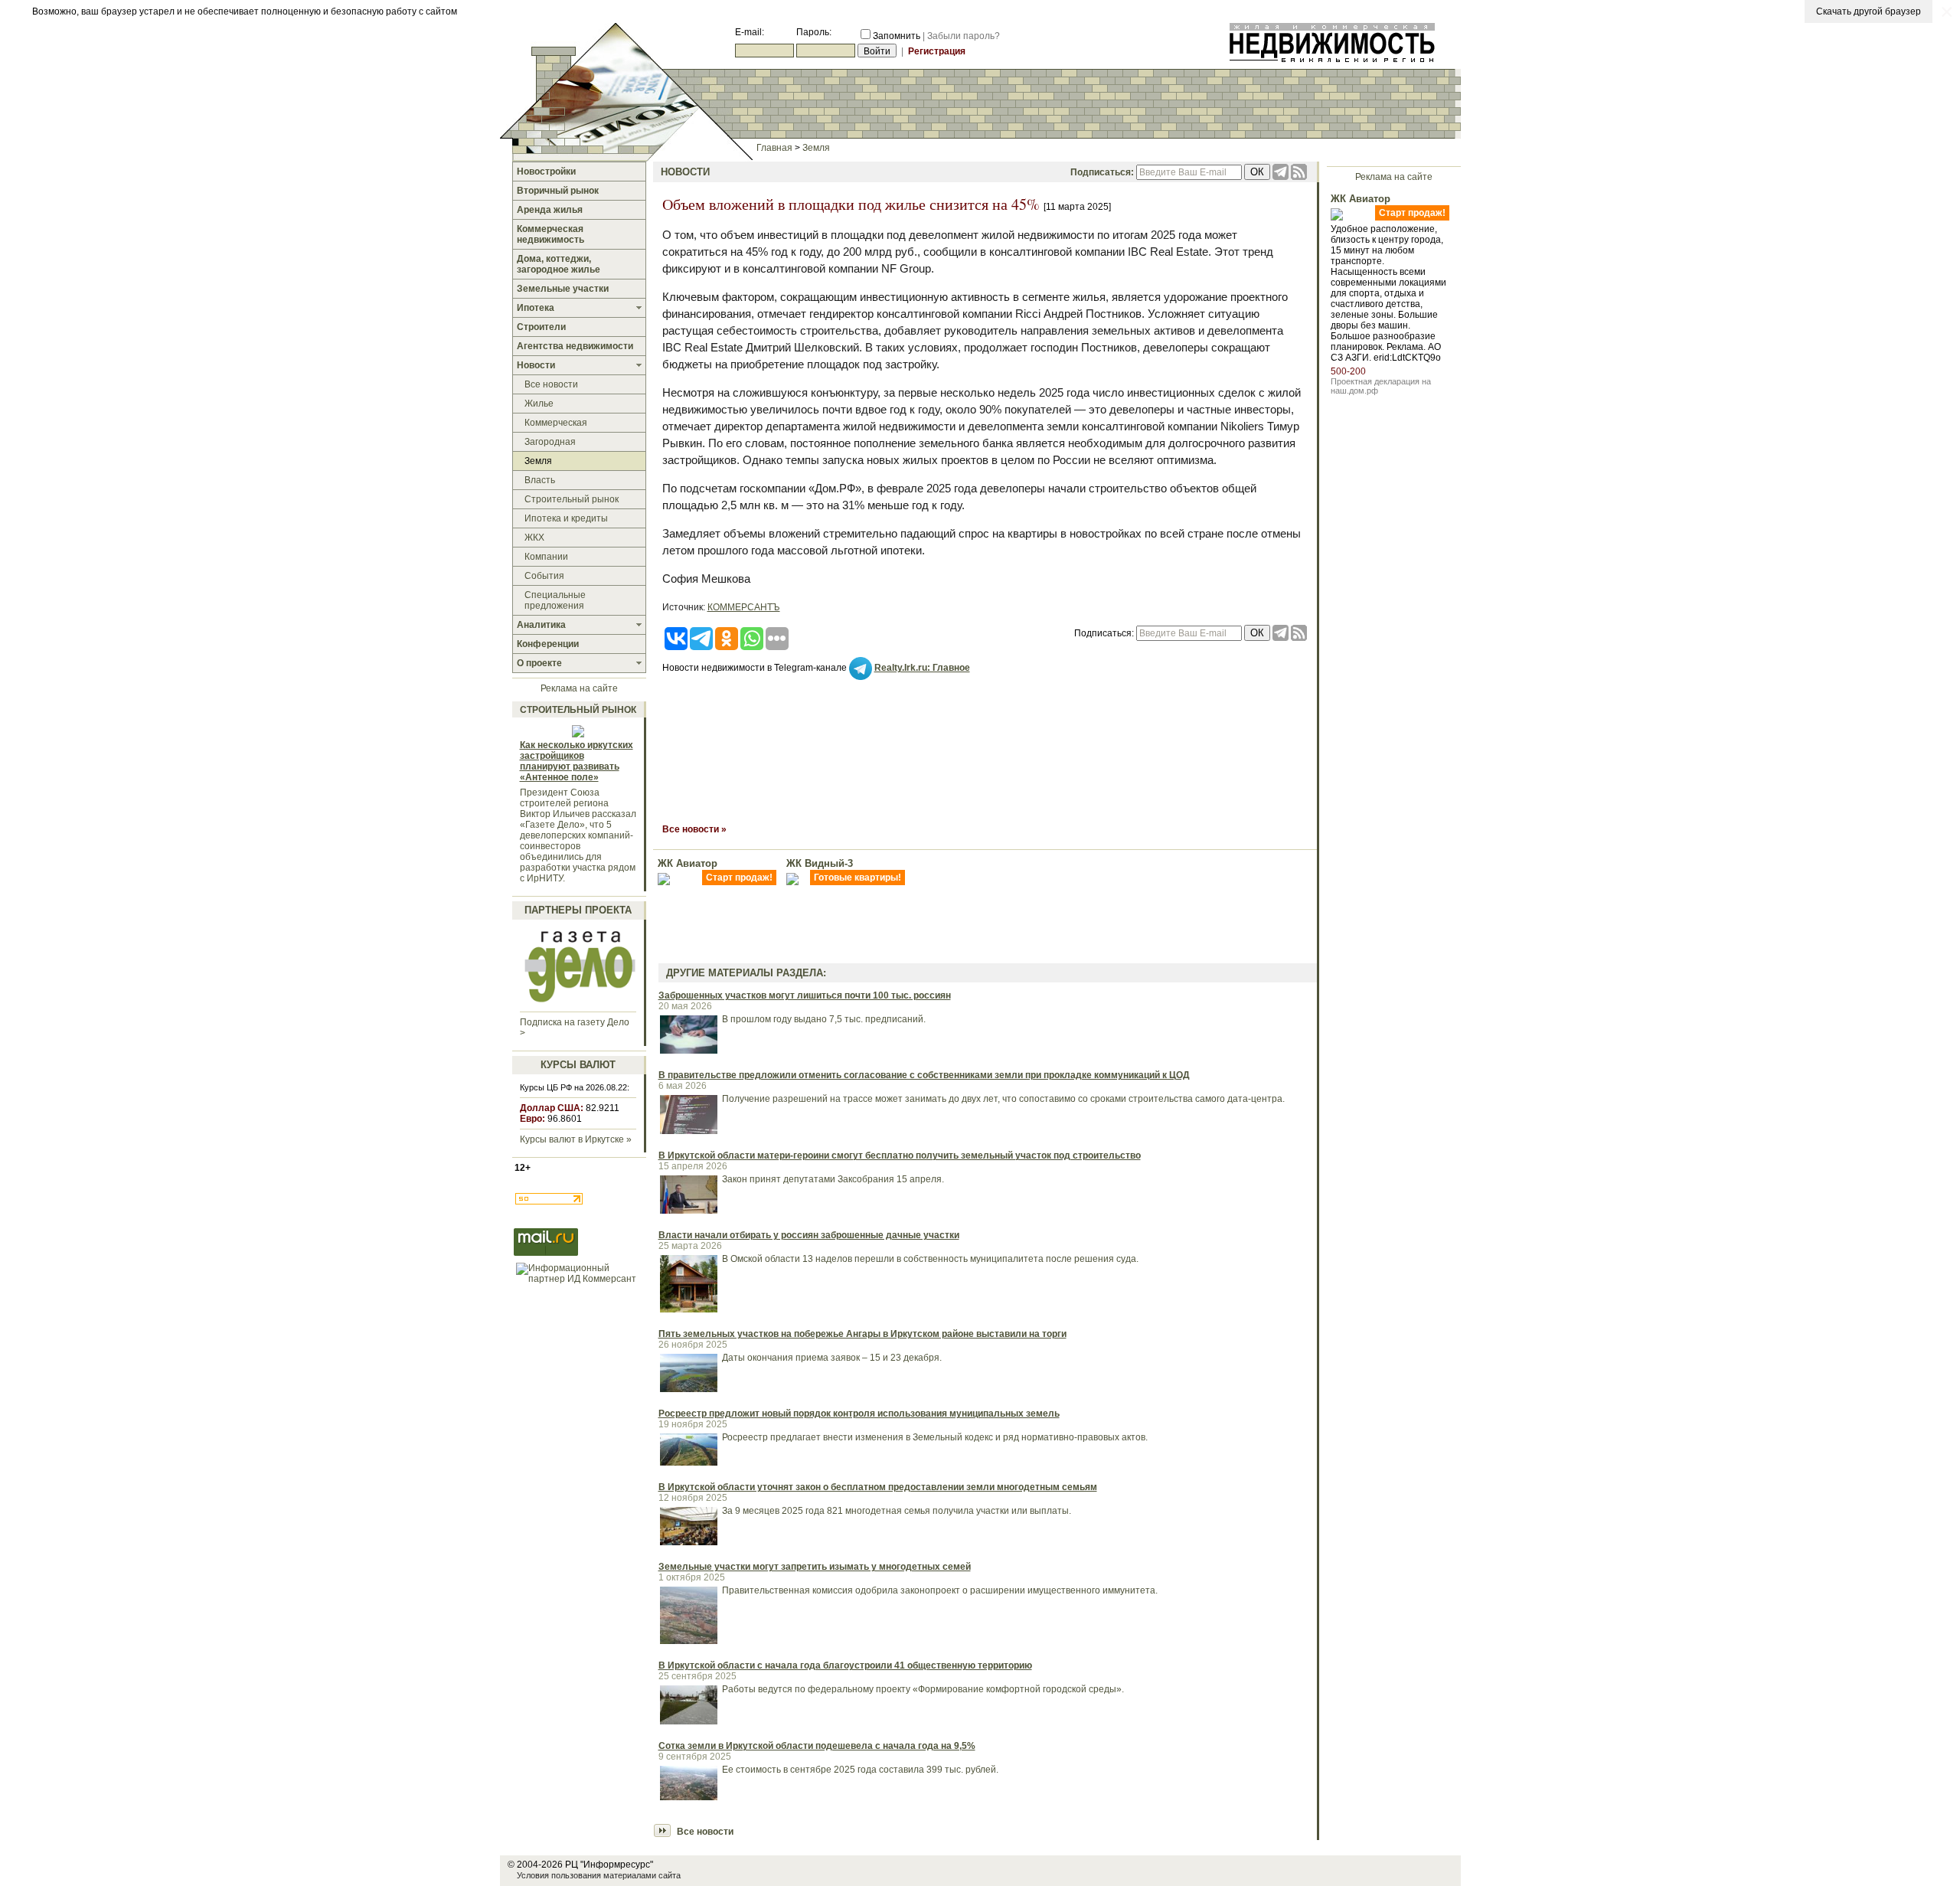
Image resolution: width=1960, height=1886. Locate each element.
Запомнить (897, 36)
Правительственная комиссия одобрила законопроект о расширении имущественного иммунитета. (940, 1590)
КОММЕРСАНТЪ (744, 607)
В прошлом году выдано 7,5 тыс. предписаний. (824, 1019)
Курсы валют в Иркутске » (576, 1139)
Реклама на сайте (579, 688)
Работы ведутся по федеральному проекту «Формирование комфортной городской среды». (923, 1689)
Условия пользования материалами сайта (599, 1875)
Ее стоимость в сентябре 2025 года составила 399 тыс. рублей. (860, 1770)
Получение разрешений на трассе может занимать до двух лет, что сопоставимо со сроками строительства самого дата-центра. (1003, 1099)
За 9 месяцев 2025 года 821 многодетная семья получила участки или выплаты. (897, 1511)
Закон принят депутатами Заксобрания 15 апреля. (833, 1179)
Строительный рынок (578, 710)
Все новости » (694, 829)
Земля (816, 148)
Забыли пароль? (964, 36)
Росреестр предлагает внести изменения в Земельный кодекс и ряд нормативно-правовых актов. (935, 1437)
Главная (774, 148)
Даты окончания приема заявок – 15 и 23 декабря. (832, 1358)
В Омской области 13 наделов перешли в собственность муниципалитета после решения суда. (930, 1259)
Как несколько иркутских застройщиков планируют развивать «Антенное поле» (577, 761)
